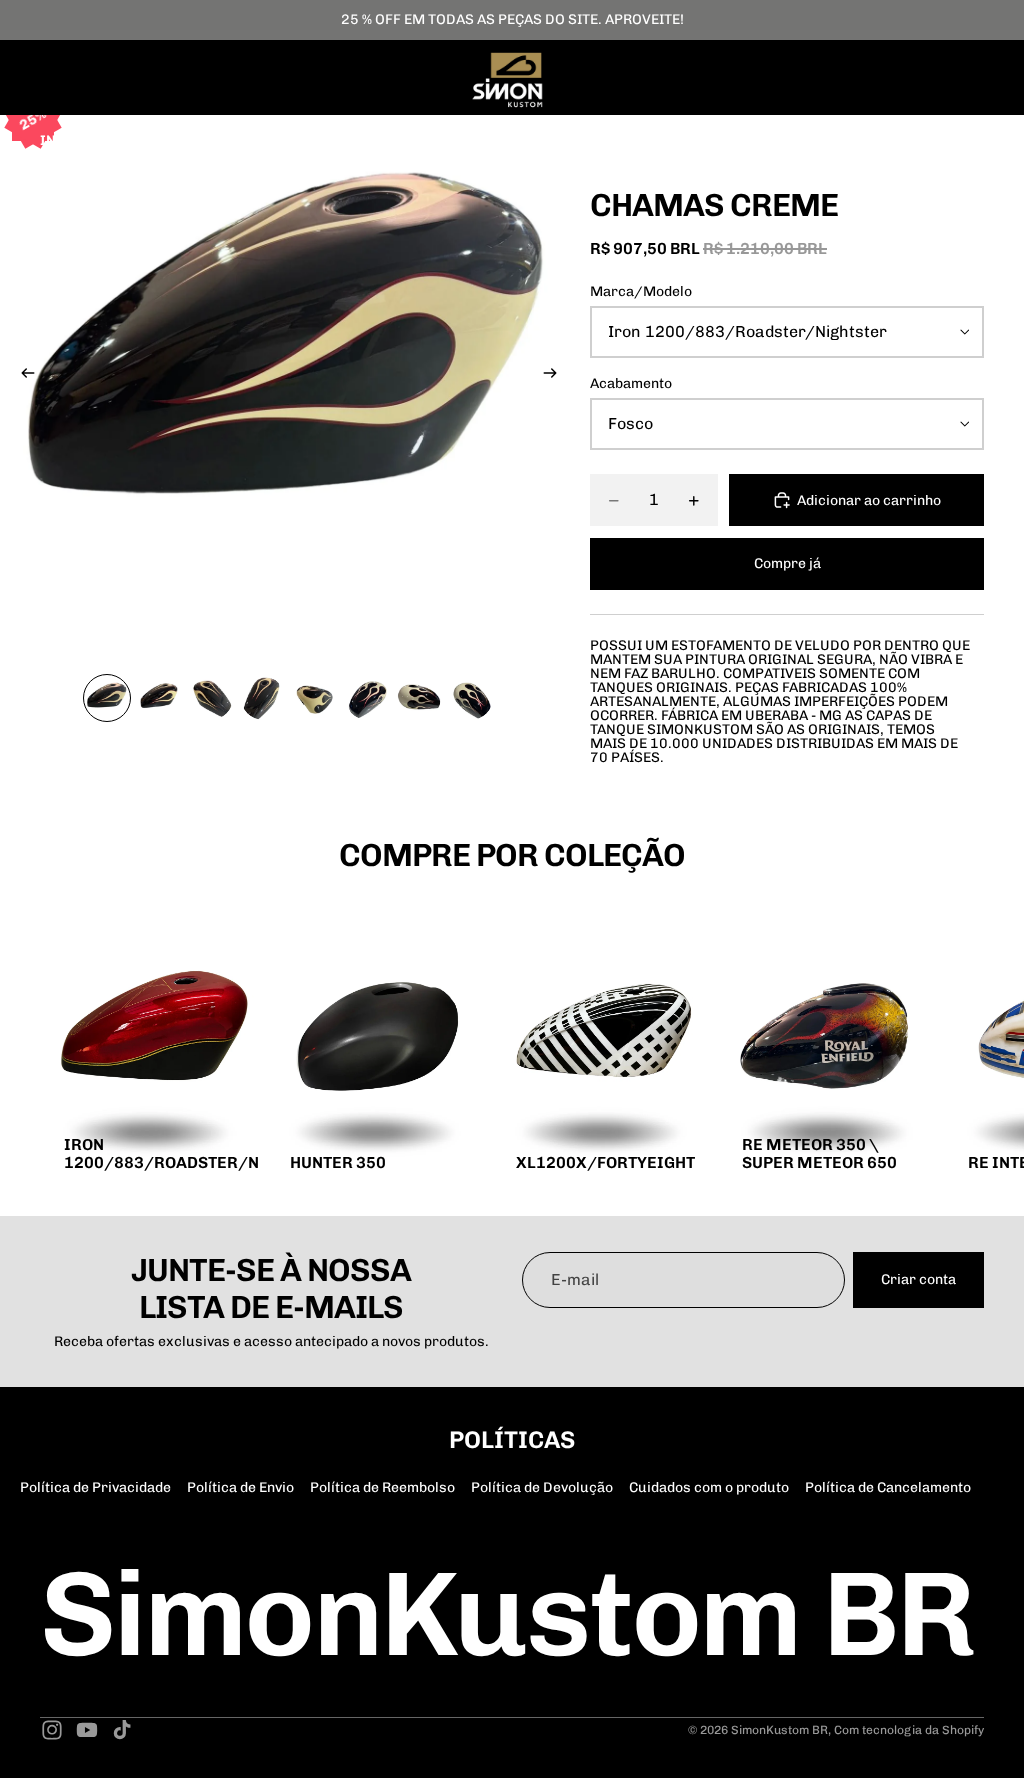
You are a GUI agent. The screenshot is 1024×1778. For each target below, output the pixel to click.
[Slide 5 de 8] (315, 698)
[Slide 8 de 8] (471, 698)
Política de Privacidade (95, 1487)
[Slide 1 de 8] (107, 698)
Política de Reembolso (382, 1487)
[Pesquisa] (876, 141)
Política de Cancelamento (888, 1487)
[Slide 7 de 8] (419, 698)
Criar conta (918, 1279)
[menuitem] (386, 141)
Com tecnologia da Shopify (909, 1730)
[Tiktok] (122, 1730)
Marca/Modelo (641, 291)
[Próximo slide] (556, 376)
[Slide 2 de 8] (159, 698)
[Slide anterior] (22, 376)
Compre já (787, 563)
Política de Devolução (542, 1487)
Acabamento (631, 383)
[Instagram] (52, 1730)
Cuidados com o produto (709, 1487)
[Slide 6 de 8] (367, 698)
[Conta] (918, 141)
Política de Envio (240, 1487)
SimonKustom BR (779, 1730)
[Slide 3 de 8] (211, 698)
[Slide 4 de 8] (263, 698)
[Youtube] (87, 1730)
